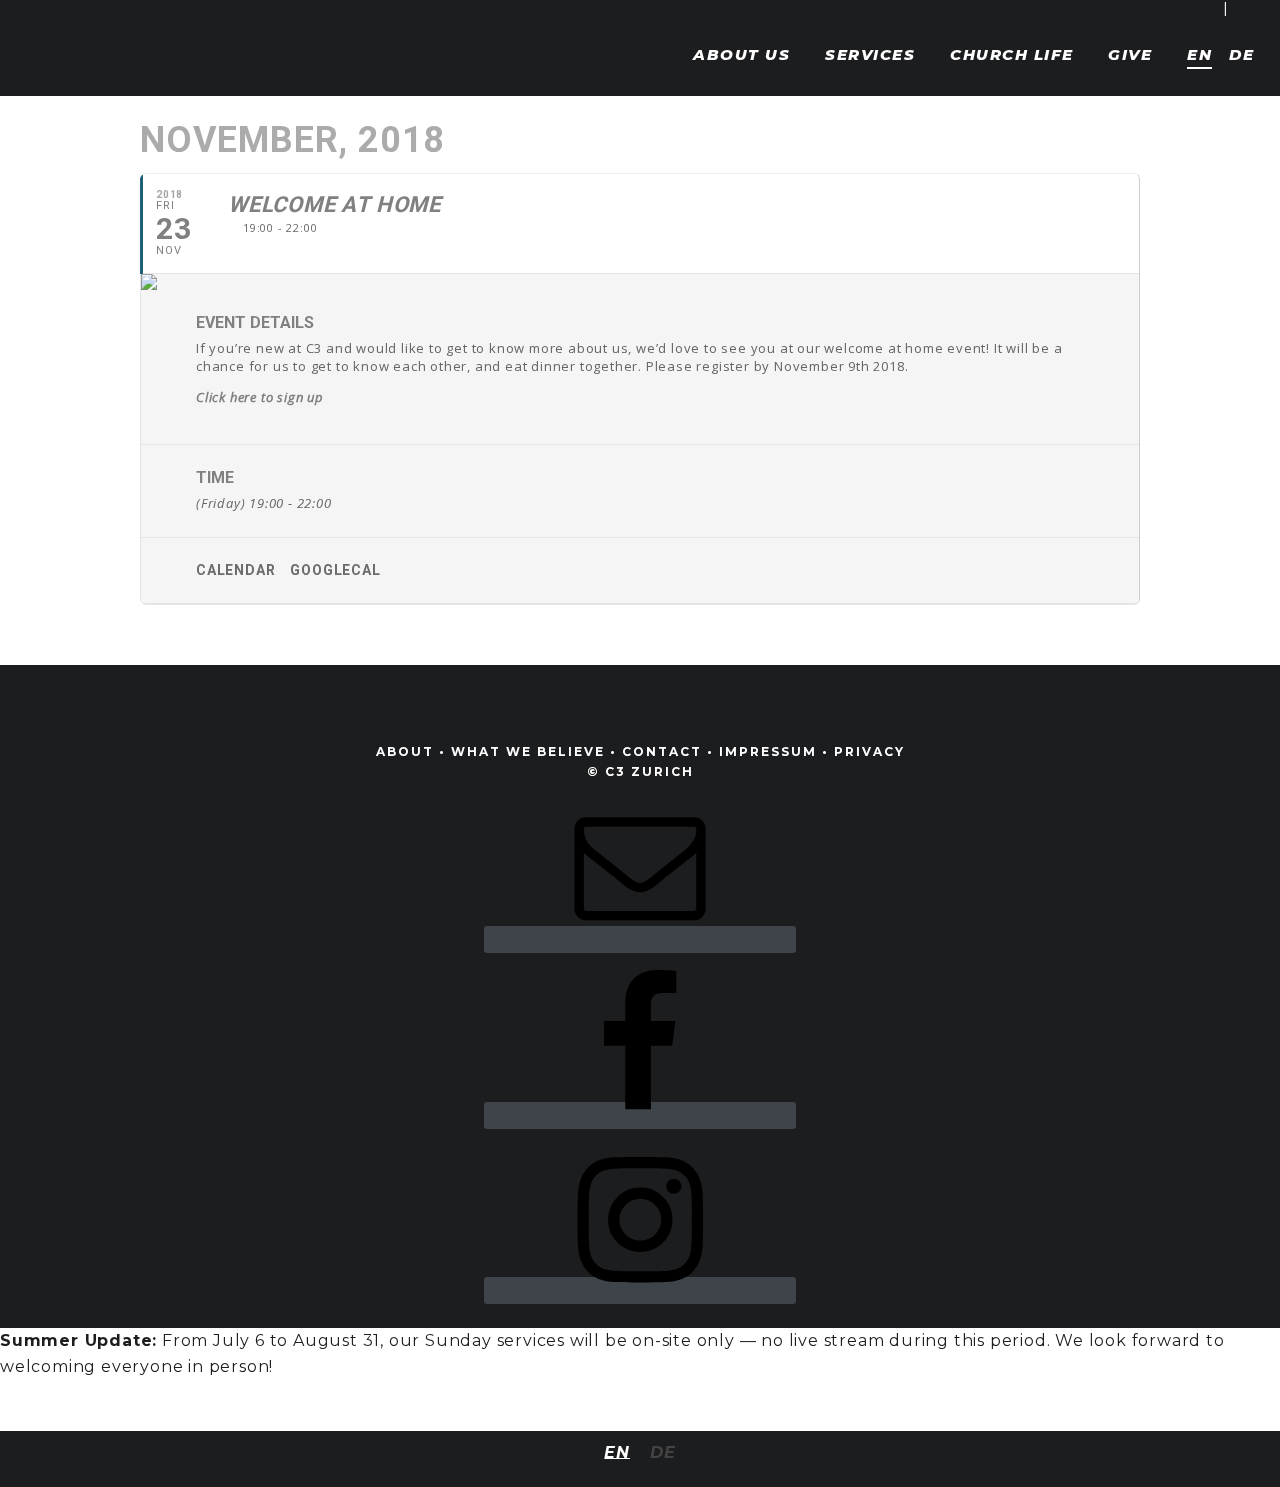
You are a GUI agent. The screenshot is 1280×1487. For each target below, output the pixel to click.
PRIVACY (869, 751)
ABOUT (405, 751)
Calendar (235, 570)
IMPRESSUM (768, 751)
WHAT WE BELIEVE (528, 751)
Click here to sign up (260, 397)
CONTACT (662, 751)
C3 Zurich (85, 40)
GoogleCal (335, 570)
